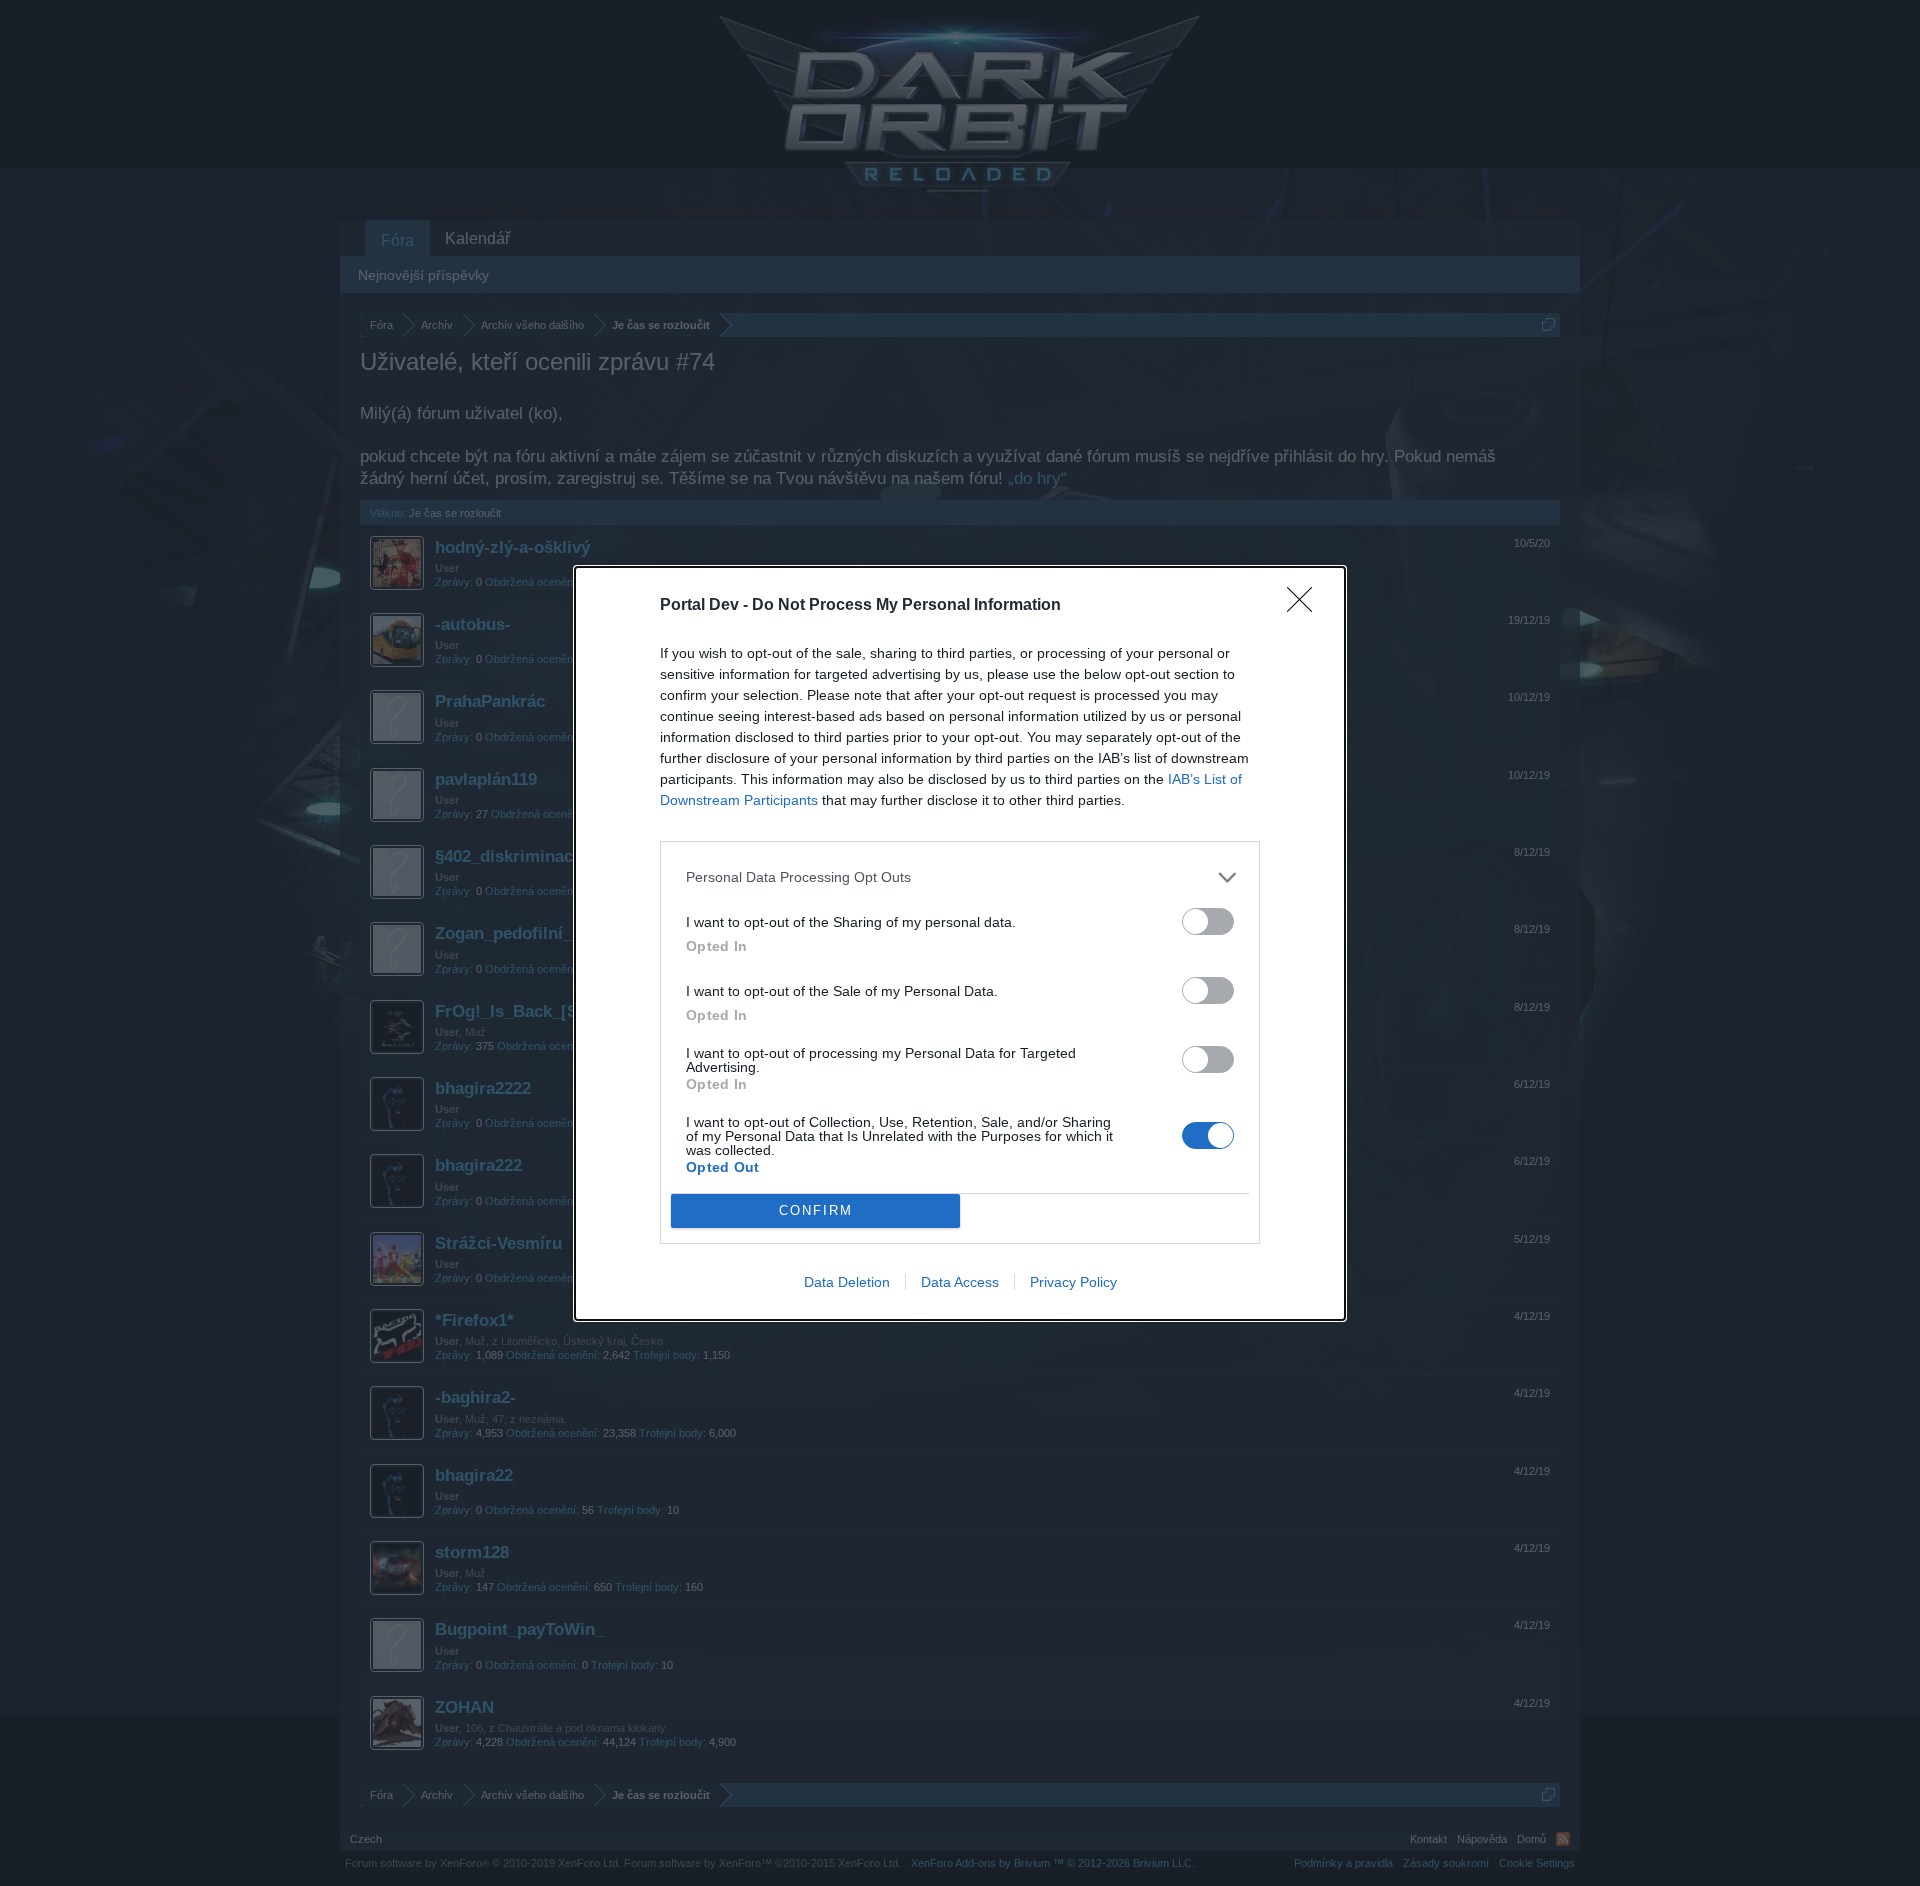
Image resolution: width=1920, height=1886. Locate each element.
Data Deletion (847, 1282)
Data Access (960, 1282)
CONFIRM (816, 1210)
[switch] (1208, 921)
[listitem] (960, 877)
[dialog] (960, 943)
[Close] (1306, 606)
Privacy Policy (1073, 1282)
